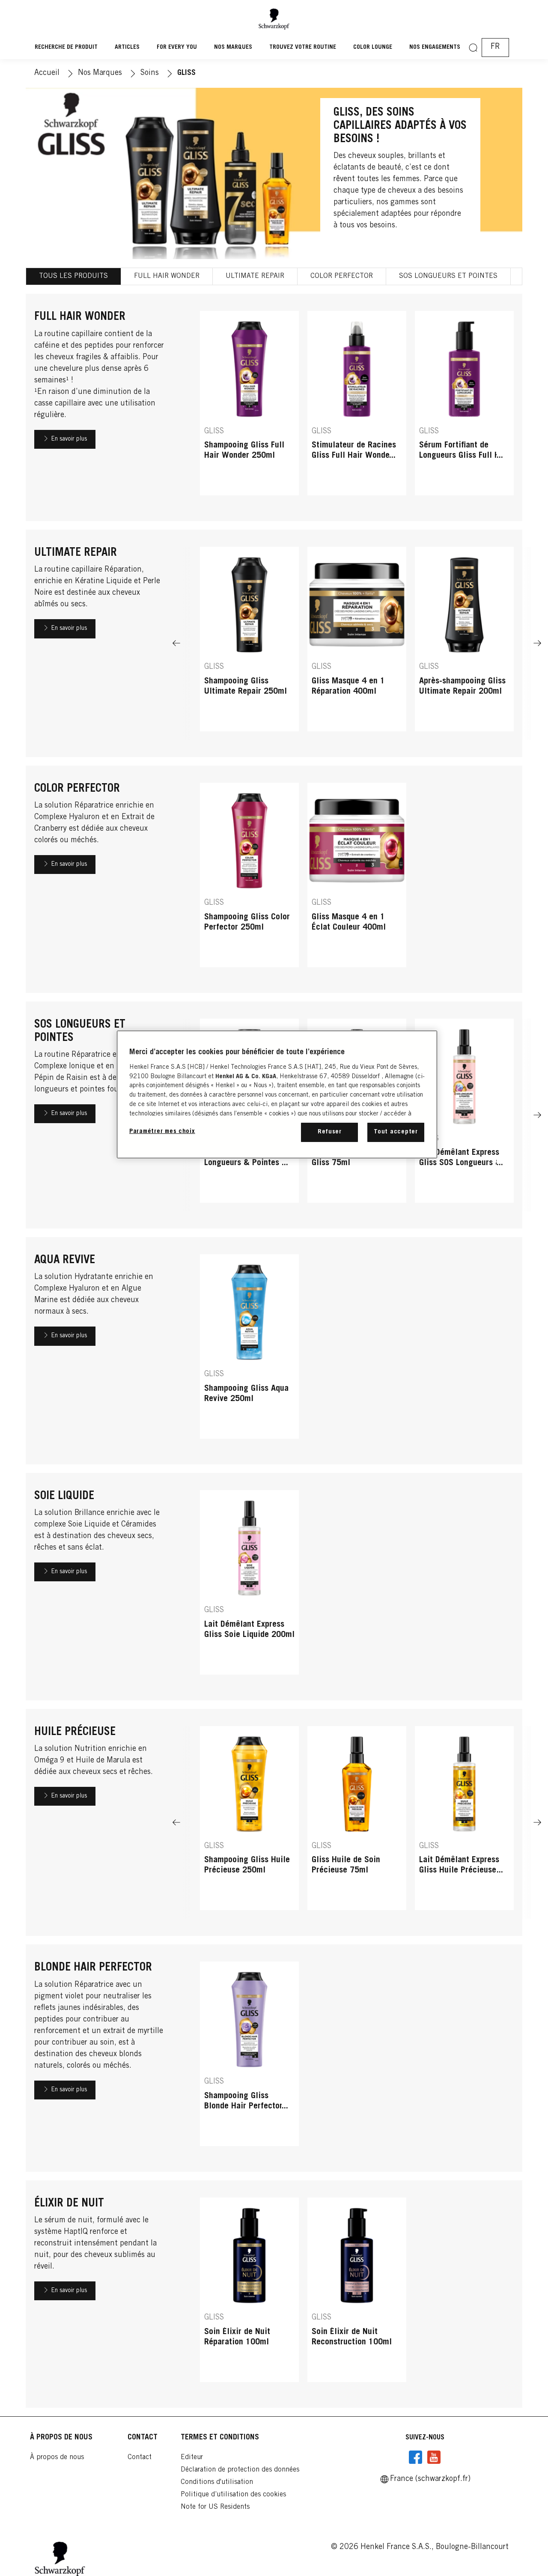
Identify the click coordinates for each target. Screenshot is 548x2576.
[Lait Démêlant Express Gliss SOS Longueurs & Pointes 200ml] (464, 1115)
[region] (277, 1094)
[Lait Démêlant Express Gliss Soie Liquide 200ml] (249, 1587)
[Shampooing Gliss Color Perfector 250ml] (249, 879)
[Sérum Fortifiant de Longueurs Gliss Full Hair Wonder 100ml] (464, 407)
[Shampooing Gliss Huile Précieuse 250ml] (249, 1823)
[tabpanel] (274, 1351)
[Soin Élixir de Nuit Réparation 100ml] (249, 2294)
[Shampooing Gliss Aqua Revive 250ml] (249, 1351)
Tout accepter (396, 1132)
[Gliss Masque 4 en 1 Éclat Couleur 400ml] (357, 879)
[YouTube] (434, 2457)
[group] (357, 407)
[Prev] (187, 1823)
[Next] (527, 643)
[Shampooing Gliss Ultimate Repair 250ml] (249, 643)
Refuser (330, 1132)
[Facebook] (416, 2457)
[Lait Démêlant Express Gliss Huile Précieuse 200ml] (464, 1823)
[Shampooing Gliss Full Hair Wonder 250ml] (249, 407)
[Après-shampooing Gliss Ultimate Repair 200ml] (464, 643)
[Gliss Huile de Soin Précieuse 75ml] (357, 1823)
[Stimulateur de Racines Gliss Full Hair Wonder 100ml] (357, 407)
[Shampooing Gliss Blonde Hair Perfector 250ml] (249, 2058)
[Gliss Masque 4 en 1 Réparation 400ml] (357, 643)
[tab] (74, 276)
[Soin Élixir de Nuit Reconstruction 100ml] (357, 2294)
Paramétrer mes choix (162, 1131)
